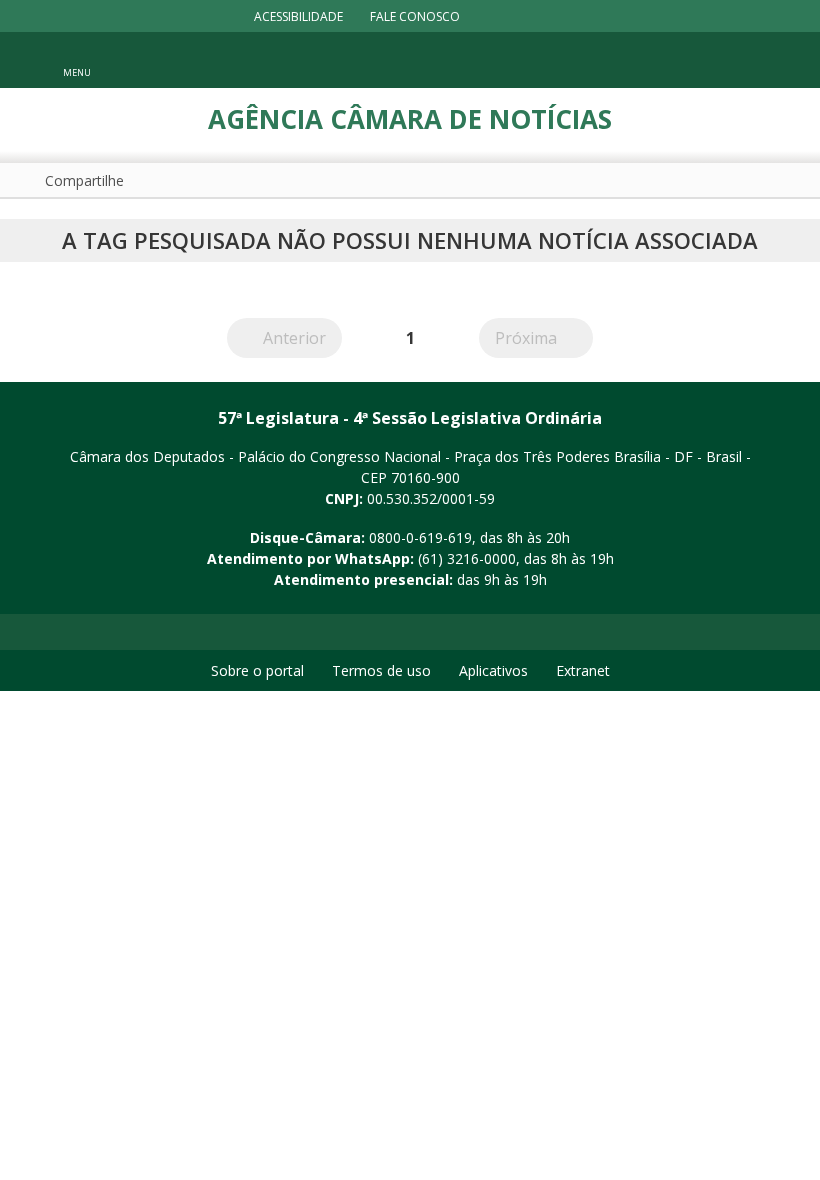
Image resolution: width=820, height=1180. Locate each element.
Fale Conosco (415, 16)
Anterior (302, 337)
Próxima (544, 337)
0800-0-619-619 (420, 537)
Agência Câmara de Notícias (410, 119)
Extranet (583, 670)
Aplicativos (493, 670)
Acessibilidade (298, 16)
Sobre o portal (257, 670)
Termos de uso (381, 670)
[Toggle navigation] (749, 60)
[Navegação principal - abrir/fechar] (77, 59)
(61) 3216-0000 (467, 558)
